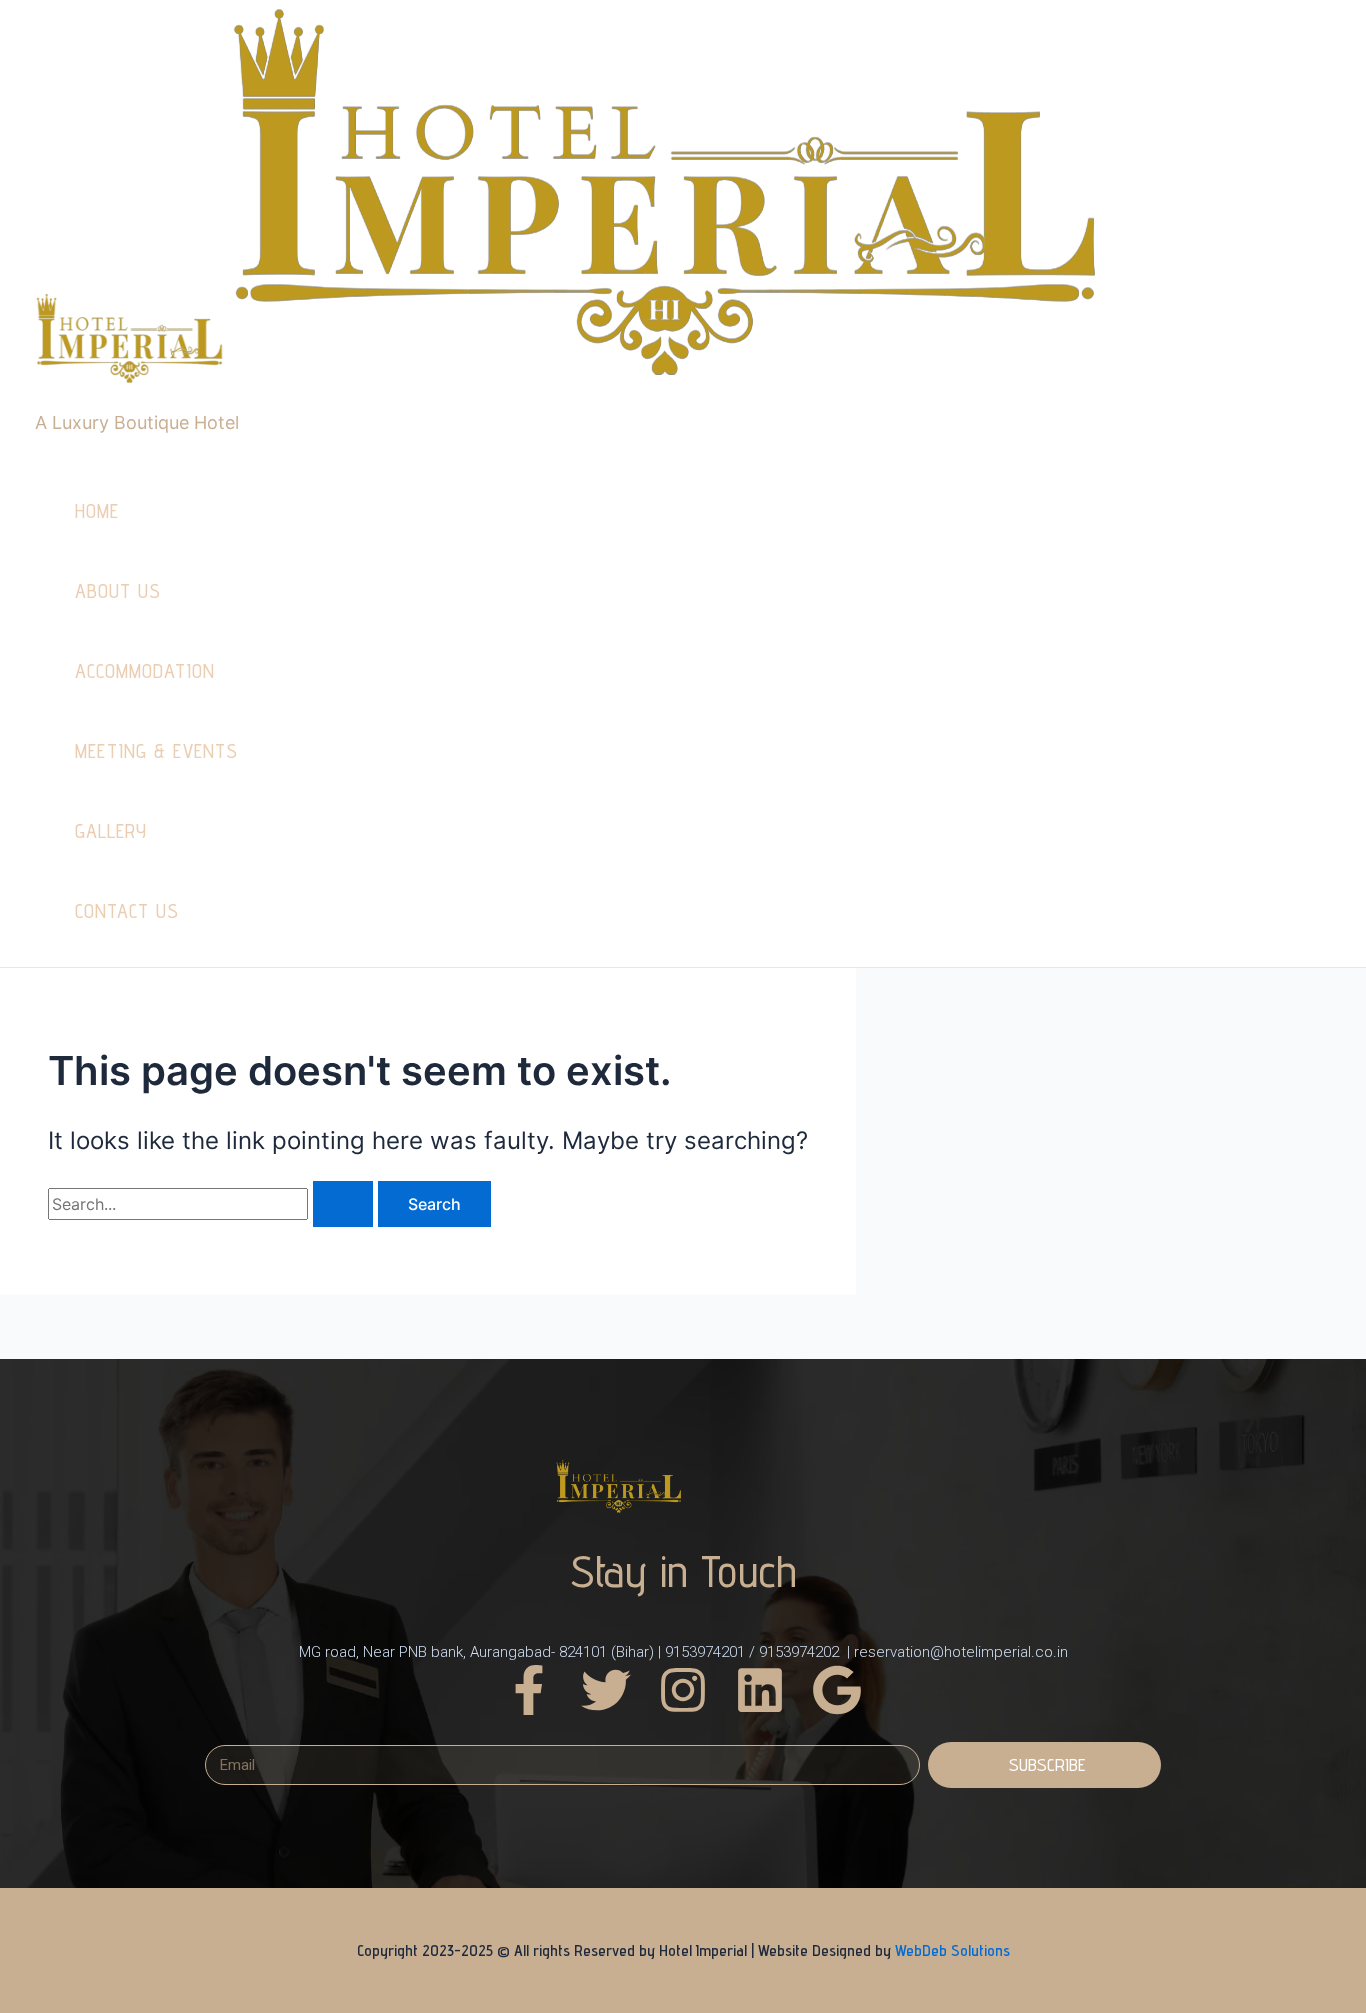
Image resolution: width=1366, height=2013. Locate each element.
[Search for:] (213, 1204)
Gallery (111, 831)
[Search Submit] (343, 1204)
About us (118, 591)
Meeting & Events (156, 751)
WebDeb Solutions (952, 1950)
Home (97, 511)
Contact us (127, 911)
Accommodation (145, 671)
